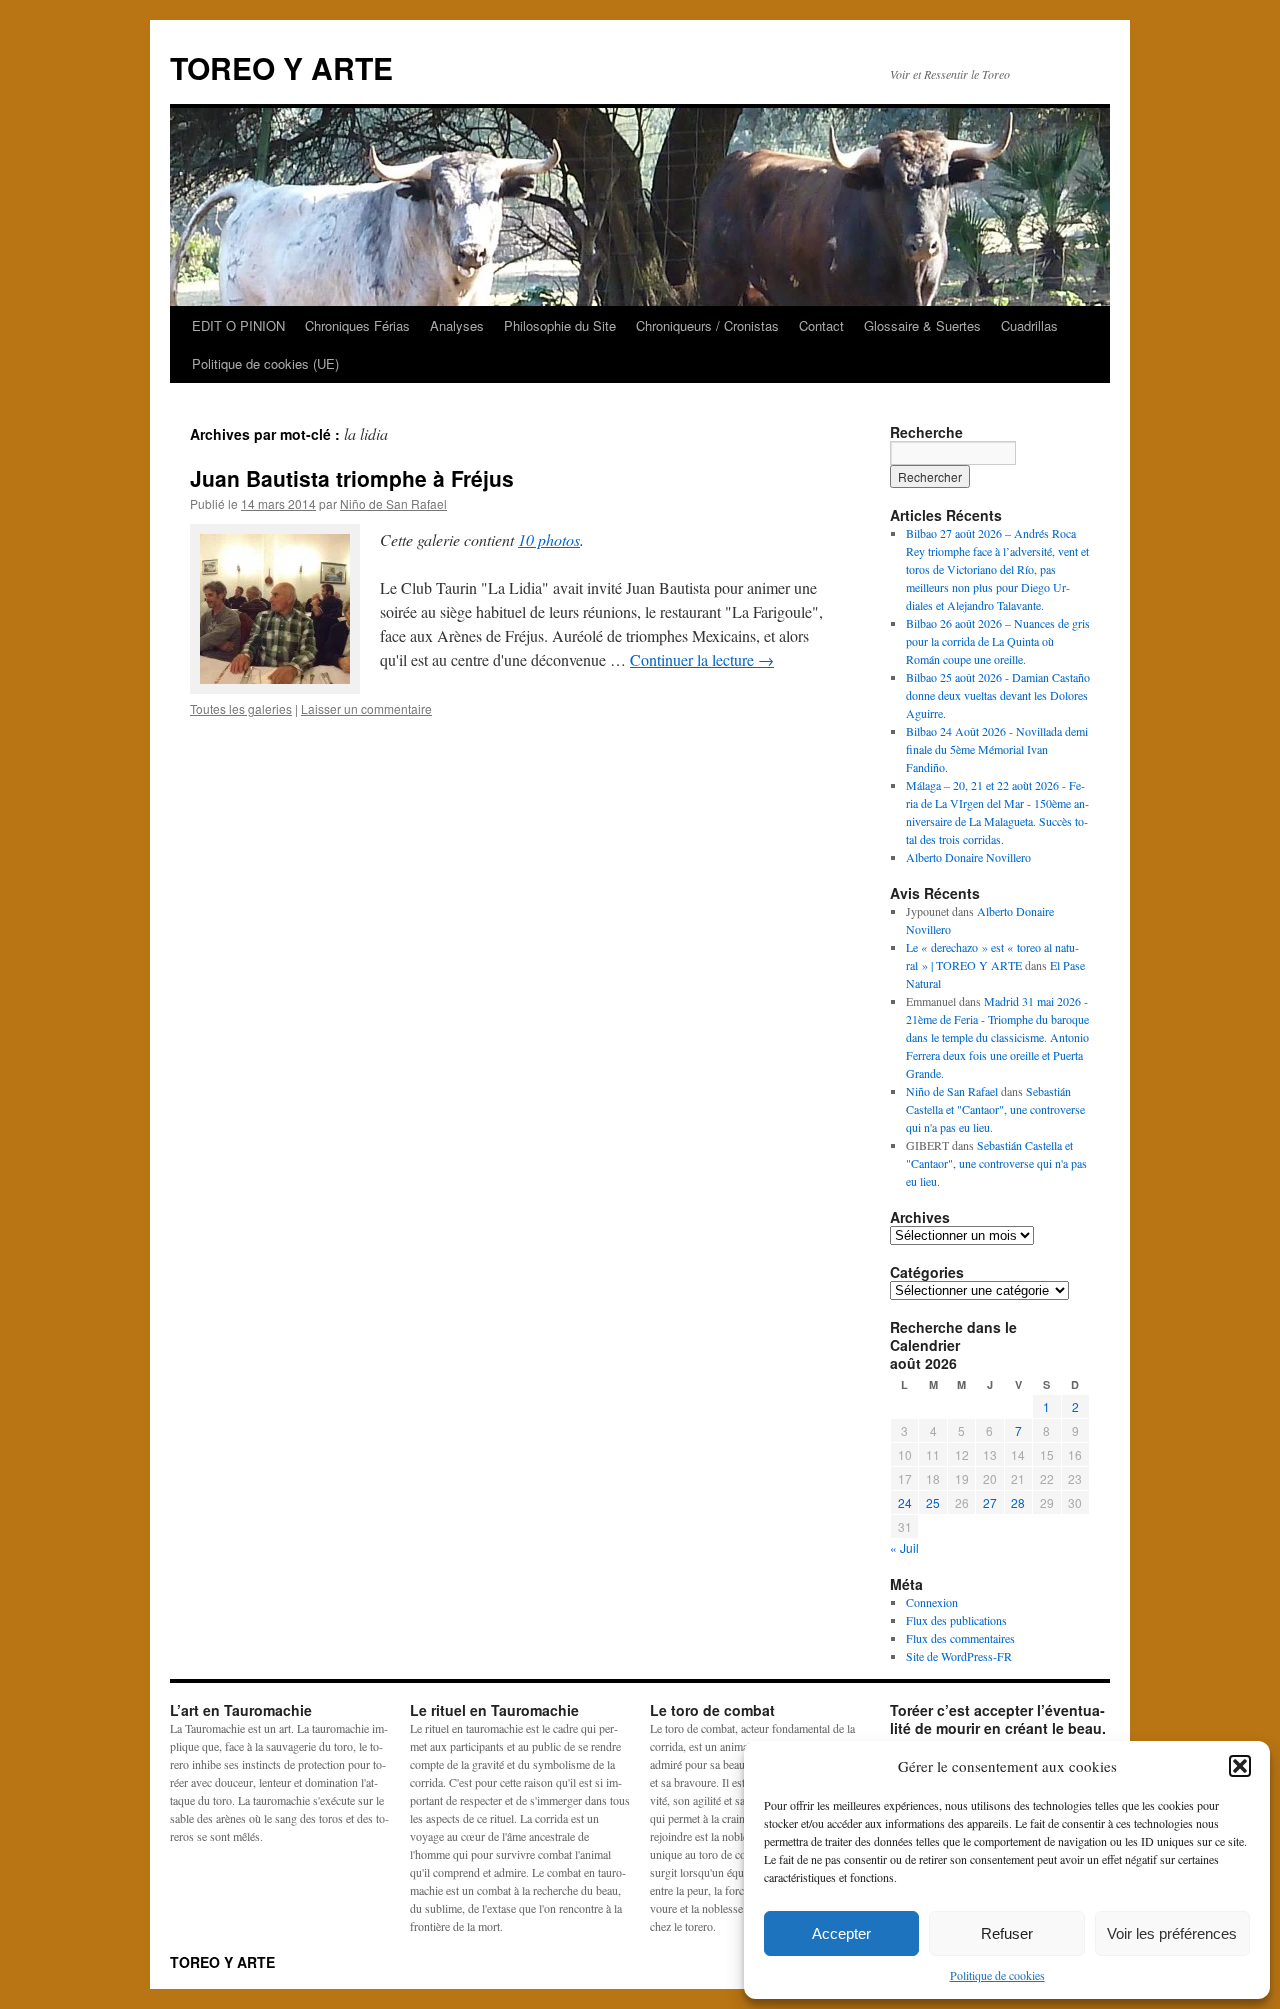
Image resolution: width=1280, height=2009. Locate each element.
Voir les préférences (1172, 1933)
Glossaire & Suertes (922, 325)
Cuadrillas (1029, 325)
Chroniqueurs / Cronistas (707, 325)
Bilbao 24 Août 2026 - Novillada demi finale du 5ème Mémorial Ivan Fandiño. (997, 749)
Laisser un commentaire (366, 708)
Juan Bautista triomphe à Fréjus (352, 478)
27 (990, 1502)
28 (1018, 1502)
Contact (821, 325)
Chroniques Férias (357, 325)
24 (905, 1502)
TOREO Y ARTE (281, 67)
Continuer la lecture (702, 659)
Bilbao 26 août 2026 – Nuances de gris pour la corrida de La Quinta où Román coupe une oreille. (998, 641)
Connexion (932, 1602)
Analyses (457, 325)
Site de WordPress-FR (959, 1656)
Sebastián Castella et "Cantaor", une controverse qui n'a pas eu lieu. (995, 1109)
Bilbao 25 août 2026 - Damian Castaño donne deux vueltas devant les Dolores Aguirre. (998, 695)
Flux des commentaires (960, 1638)
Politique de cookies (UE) (265, 363)
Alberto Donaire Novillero (968, 857)
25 (933, 1502)
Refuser (1007, 1933)
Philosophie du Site (560, 325)
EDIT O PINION (238, 325)
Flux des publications (956, 1620)
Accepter (841, 1933)
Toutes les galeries (241, 708)
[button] (1240, 1766)
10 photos (549, 539)
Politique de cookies (997, 1975)
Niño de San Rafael (393, 503)
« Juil (904, 1547)
